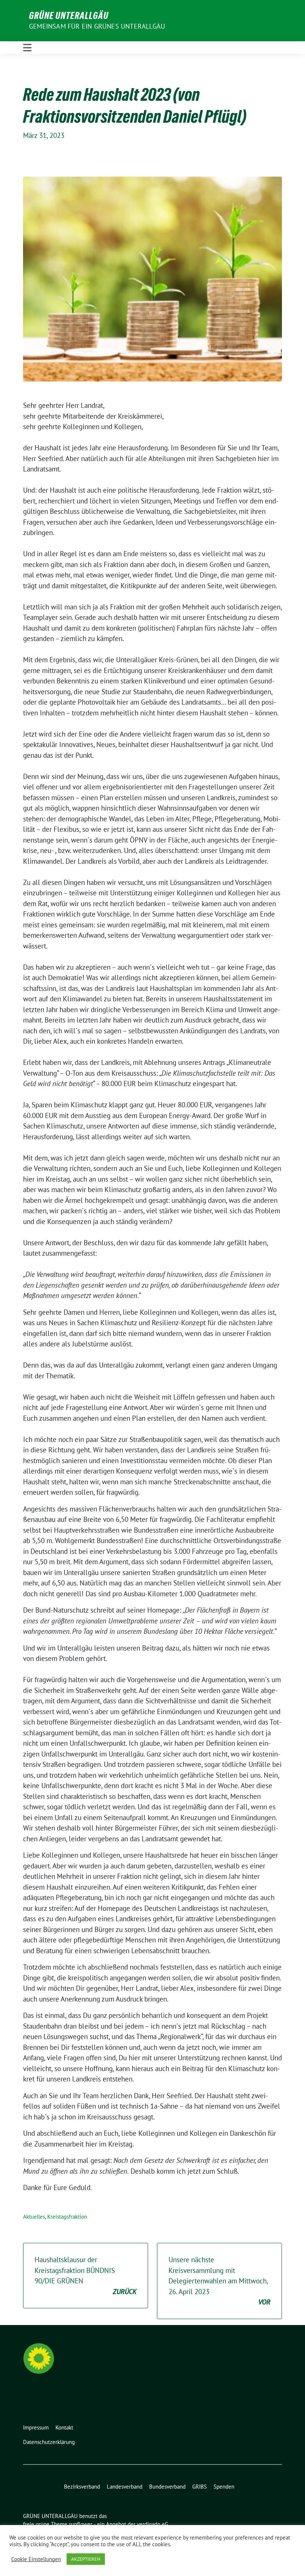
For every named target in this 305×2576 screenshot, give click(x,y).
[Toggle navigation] (27, 48)
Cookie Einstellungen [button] (36, 2559)
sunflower (81, 2524)
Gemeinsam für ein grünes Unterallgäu (97, 26)
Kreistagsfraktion (67, 2217)
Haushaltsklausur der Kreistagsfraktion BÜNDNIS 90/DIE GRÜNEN (86, 2276)
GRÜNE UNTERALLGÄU (69, 16)
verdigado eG (152, 2524)
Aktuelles (34, 2217)
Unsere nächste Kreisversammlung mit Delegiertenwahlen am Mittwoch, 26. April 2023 (219, 2281)
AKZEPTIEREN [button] (86, 2559)
